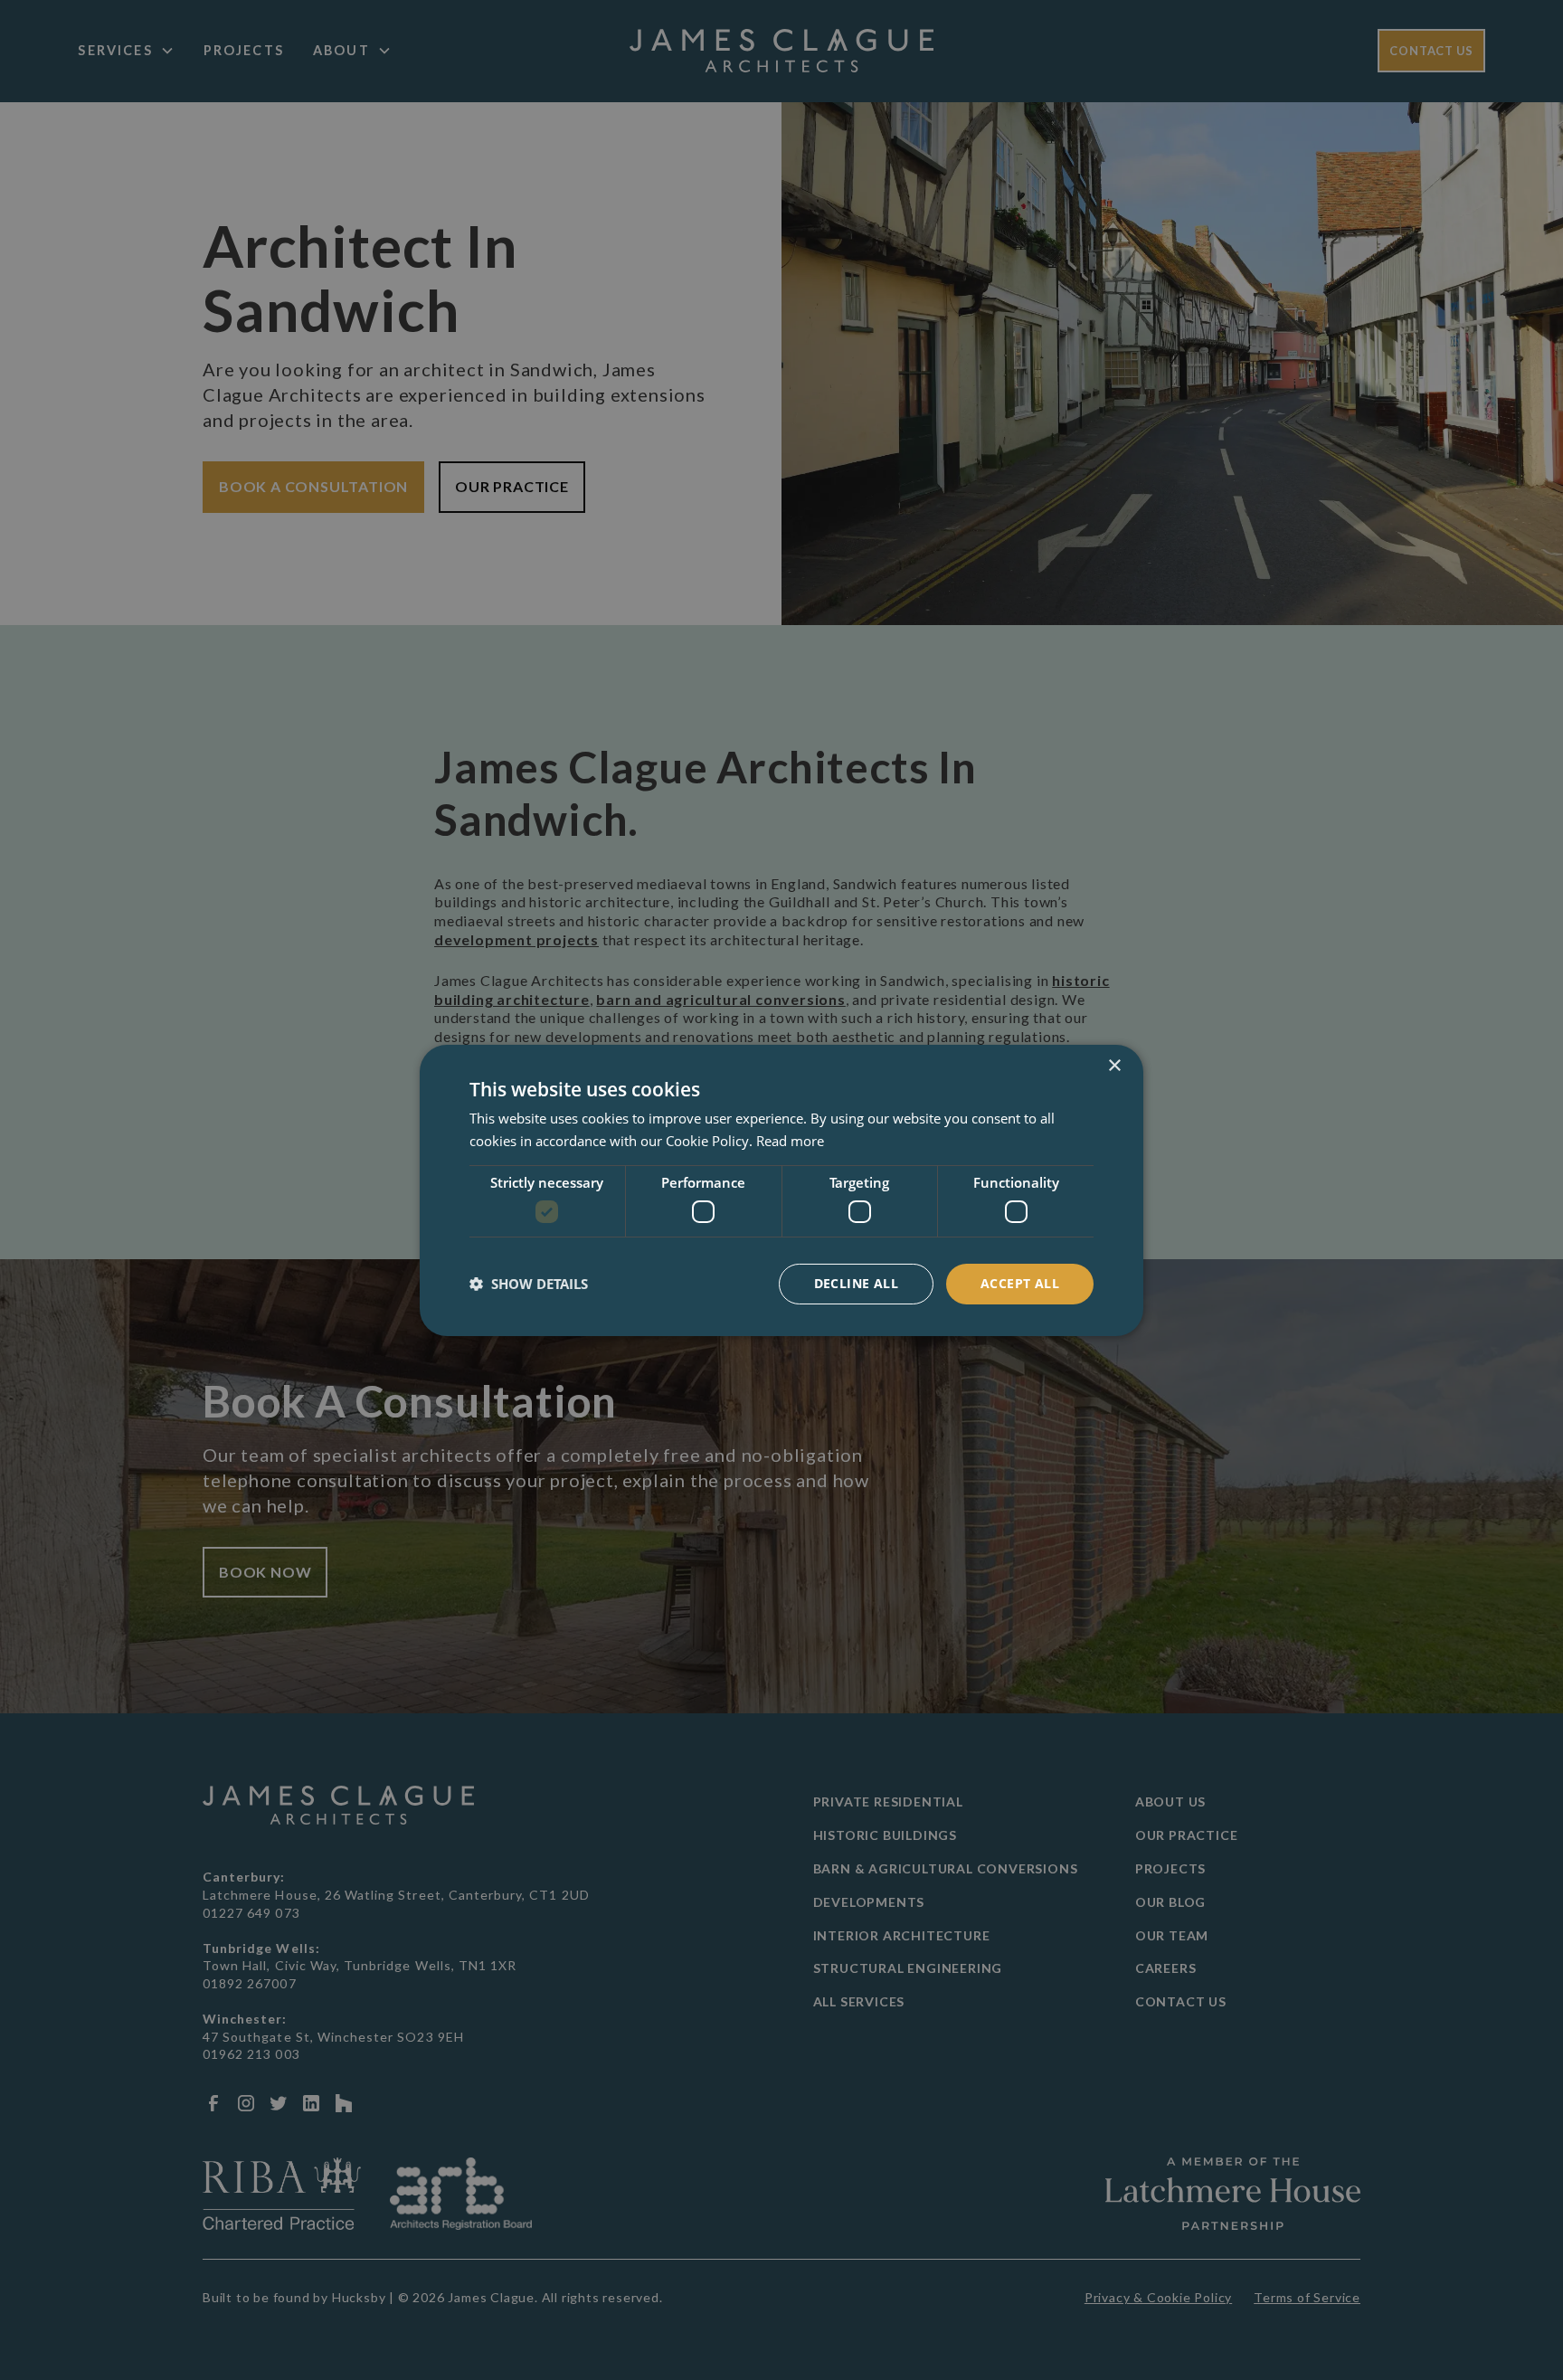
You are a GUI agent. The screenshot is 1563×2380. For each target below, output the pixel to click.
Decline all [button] (856, 1283)
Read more (790, 1141)
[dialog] (781, 1190)
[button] (529, 1284)
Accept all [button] (1020, 1283)
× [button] (1114, 1065)
